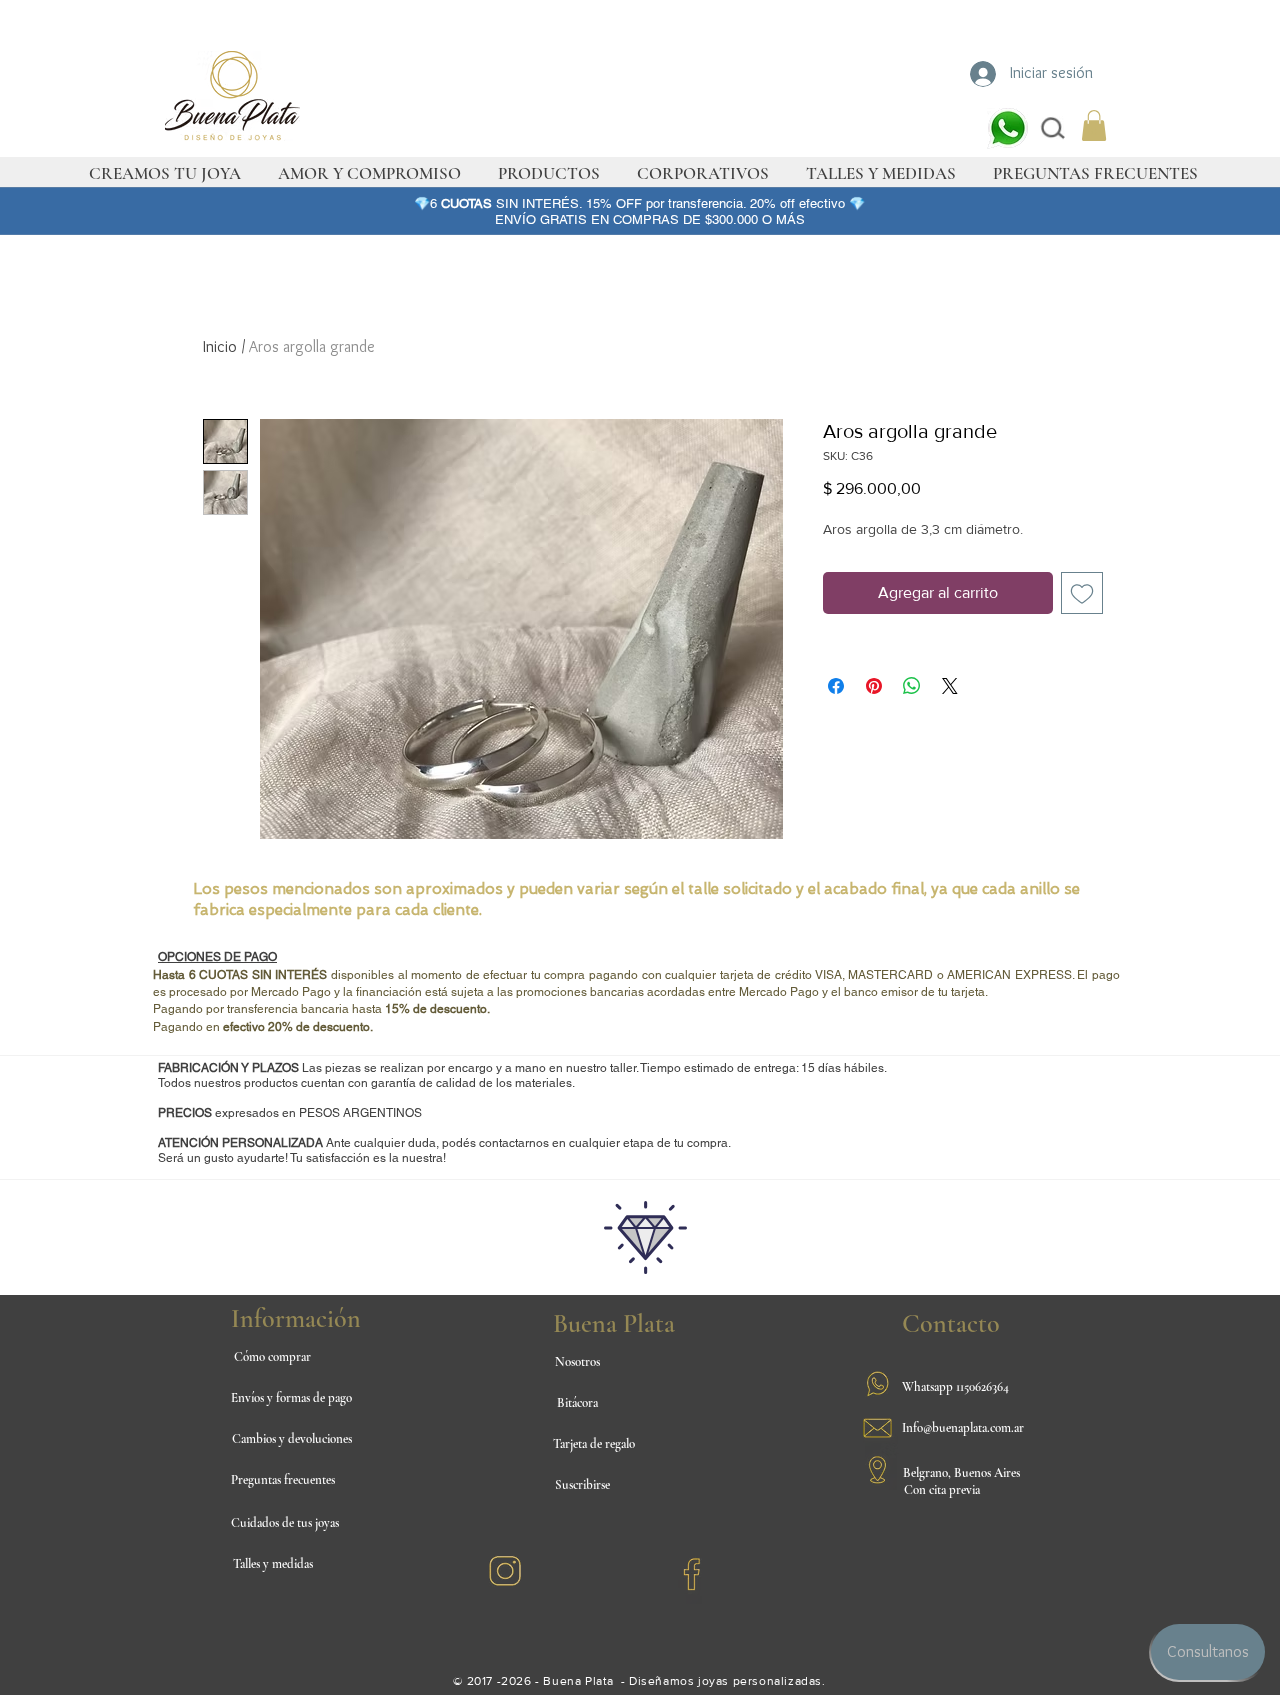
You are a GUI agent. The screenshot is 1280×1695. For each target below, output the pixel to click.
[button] (1094, 125)
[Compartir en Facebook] (836, 686)
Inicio (220, 346)
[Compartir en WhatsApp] (912, 686)
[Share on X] (950, 686)
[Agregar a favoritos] (1082, 593)
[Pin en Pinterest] (874, 686)
